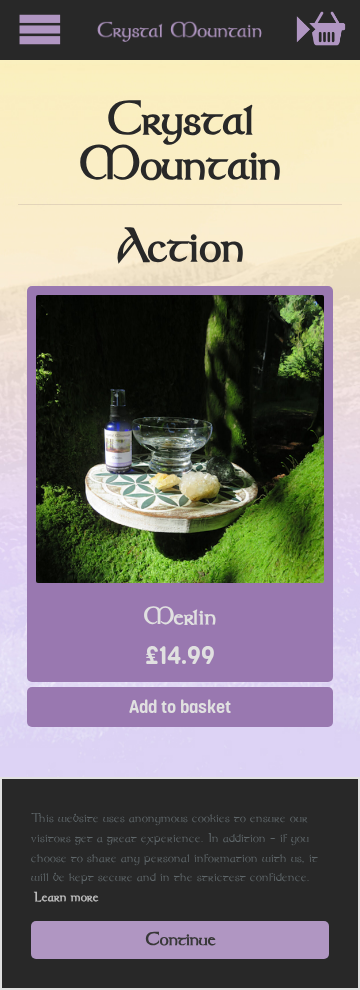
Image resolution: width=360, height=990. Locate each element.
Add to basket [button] (180, 707)
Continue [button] (180, 939)
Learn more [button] (66, 896)
